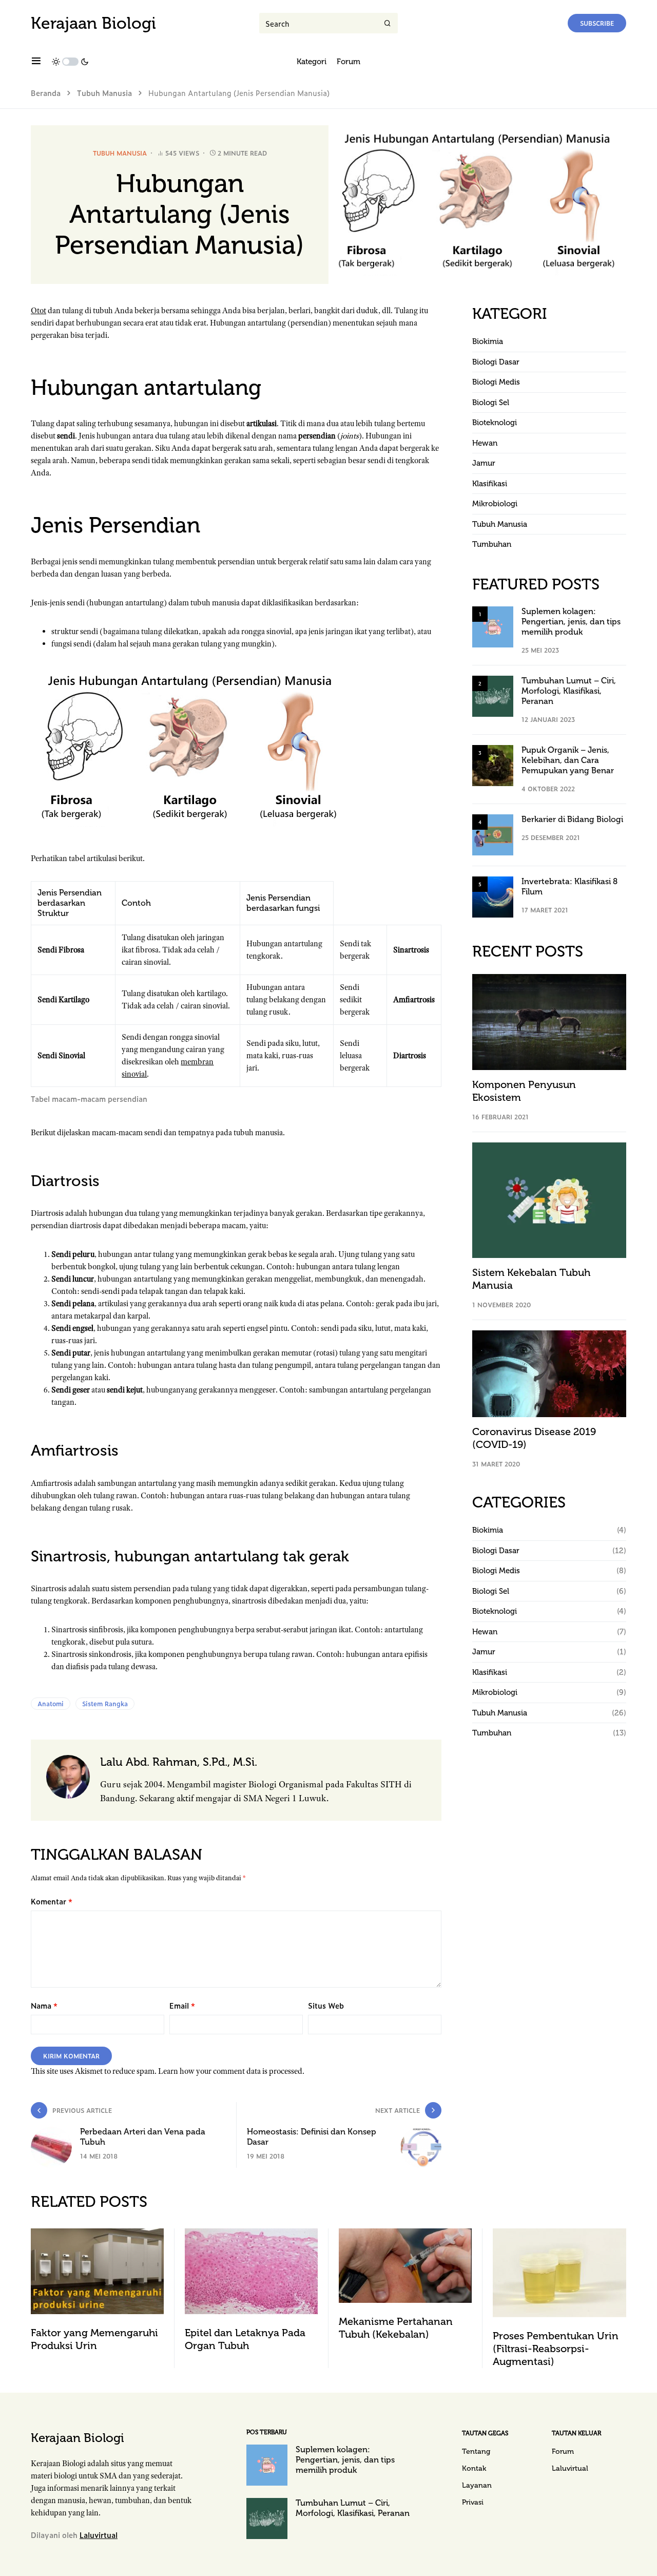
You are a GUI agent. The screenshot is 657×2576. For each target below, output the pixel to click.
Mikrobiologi (495, 504)
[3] (493, 765)
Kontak (474, 2468)
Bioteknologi (495, 423)
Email (182, 2005)
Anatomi (51, 1704)
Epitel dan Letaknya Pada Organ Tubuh (245, 2339)
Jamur (484, 463)
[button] (36, 62)
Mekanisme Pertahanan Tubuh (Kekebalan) (396, 2328)
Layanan (477, 2485)
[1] (493, 626)
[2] (493, 695)
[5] (493, 896)
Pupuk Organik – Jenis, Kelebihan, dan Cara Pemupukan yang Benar (568, 760)
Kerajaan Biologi (93, 23)
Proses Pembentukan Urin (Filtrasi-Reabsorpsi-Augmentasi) (556, 2349)
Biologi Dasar (496, 362)
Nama (44, 2005)
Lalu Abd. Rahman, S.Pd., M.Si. (179, 1762)
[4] (493, 834)
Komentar (52, 1901)
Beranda (46, 93)
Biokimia (488, 341)
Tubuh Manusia (104, 93)
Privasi (473, 2502)
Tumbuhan (492, 544)
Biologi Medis (496, 382)
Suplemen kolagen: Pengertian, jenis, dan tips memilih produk (571, 622)
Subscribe (597, 23)
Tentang (476, 2451)
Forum (563, 2451)
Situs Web (326, 2005)
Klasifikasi (490, 484)
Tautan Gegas (485, 2433)
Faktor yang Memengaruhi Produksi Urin (94, 2339)
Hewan (485, 443)
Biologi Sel (491, 403)
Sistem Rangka (105, 1704)
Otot (38, 311)
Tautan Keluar (576, 2433)
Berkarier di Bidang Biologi (572, 819)
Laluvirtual (99, 2535)
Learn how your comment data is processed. (231, 2071)
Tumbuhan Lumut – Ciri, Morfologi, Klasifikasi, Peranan (569, 691)
